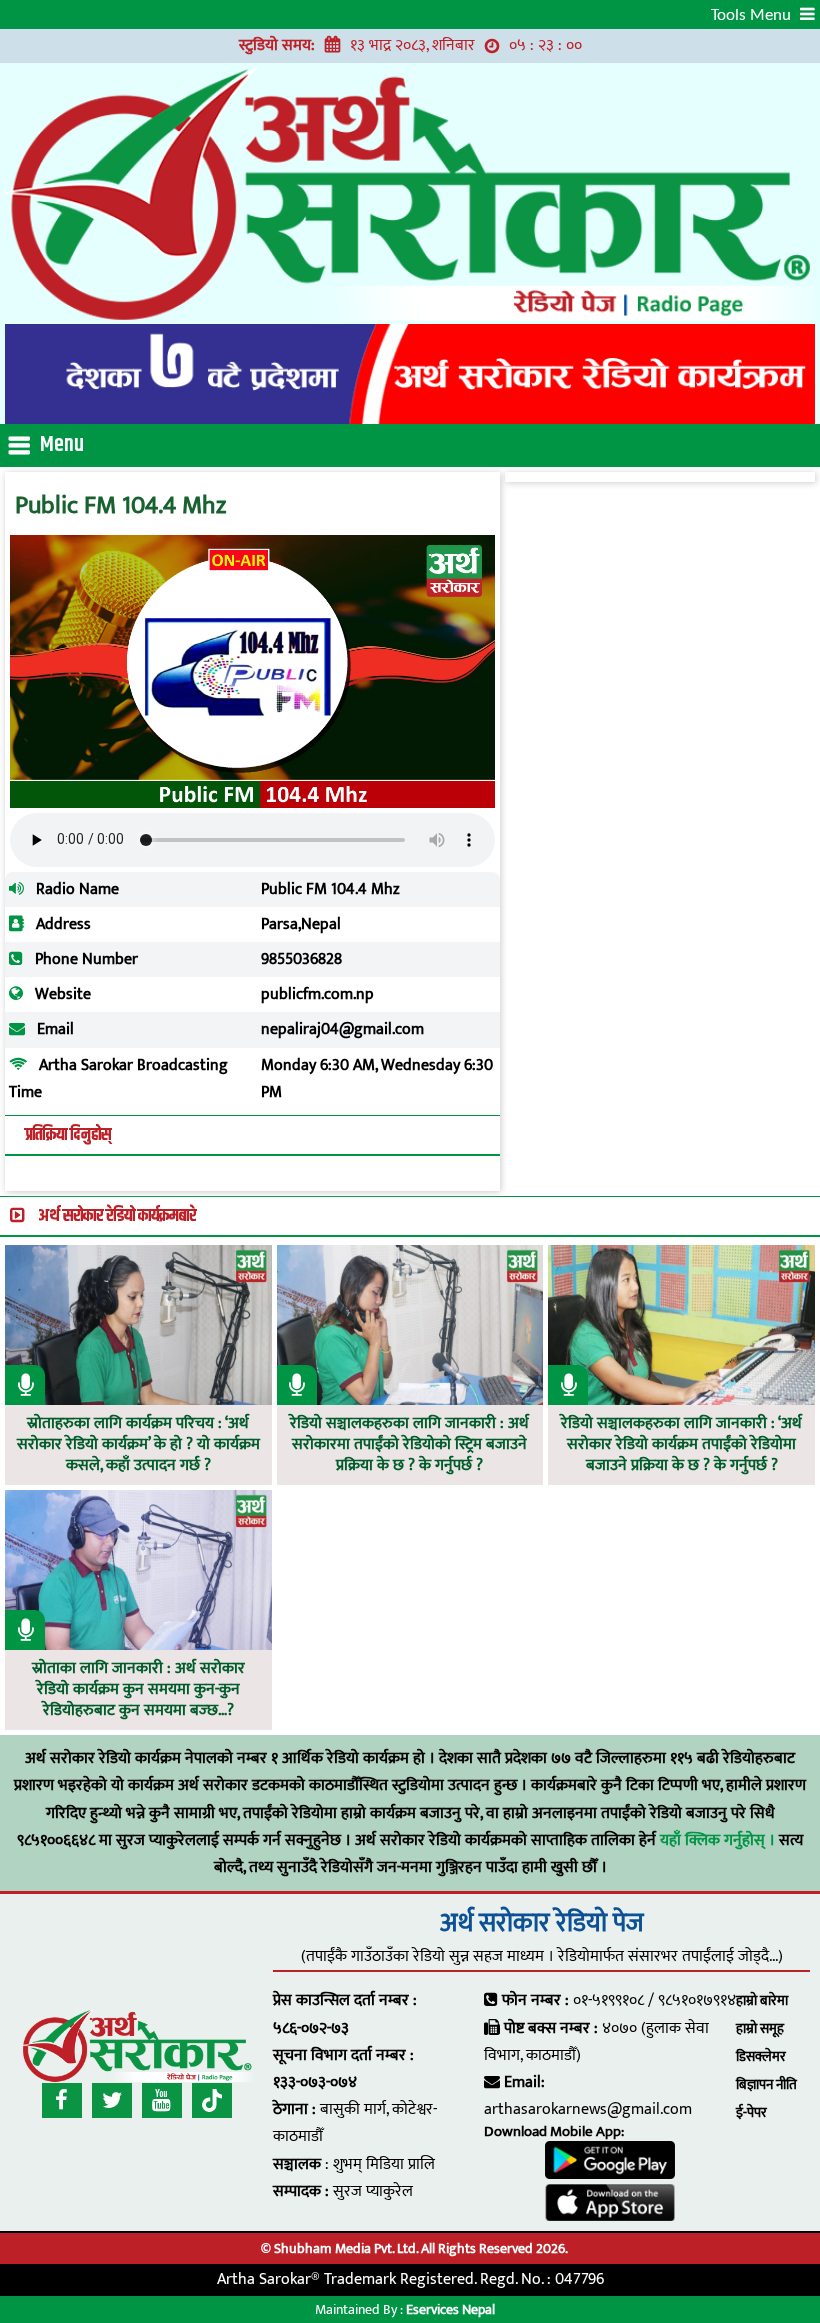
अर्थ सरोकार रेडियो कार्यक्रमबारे (117, 1216)
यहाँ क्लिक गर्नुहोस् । (719, 1840)
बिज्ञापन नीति (766, 2084)
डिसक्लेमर (761, 2056)
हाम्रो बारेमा (762, 2000)
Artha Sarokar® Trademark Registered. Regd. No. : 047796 (410, 2279)
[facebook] (62, 2100)
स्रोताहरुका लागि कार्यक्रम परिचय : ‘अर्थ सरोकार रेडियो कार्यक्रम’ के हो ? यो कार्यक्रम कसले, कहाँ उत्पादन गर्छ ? (138, 1445)
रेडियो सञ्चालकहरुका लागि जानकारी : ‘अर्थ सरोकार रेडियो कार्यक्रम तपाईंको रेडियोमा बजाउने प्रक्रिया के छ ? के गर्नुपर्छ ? (681, 1445)
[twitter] (112, 2100)
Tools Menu (753, 15)
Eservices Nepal (450, 2309)
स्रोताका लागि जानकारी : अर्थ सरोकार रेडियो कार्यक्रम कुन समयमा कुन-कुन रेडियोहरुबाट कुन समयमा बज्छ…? (138, 1690)
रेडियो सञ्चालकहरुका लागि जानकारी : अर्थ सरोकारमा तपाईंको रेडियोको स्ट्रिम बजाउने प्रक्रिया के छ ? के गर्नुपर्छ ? (409, 1445)
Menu (62, 445)
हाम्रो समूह (760, 2028)
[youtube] (162, 2100)
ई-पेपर (751, 2112)
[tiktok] (212, 2100)
